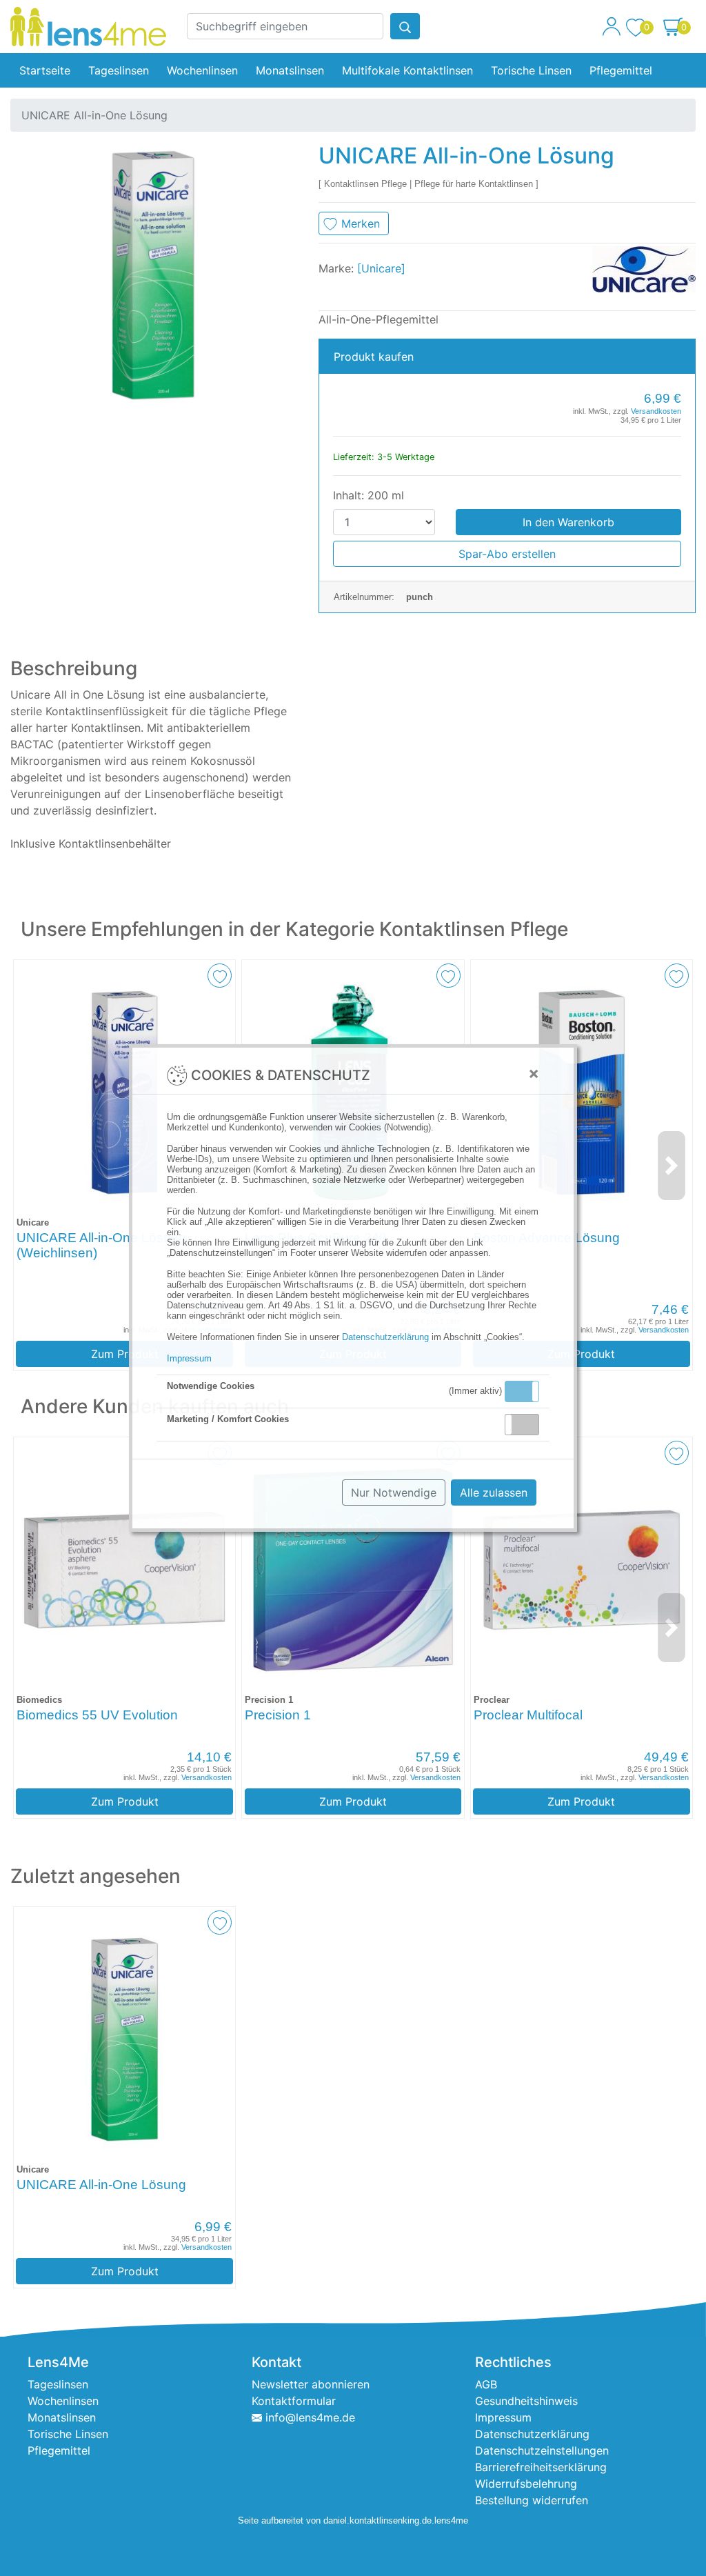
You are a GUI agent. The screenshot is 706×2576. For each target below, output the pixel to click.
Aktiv (521, 1391)
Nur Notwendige (394, 1492)
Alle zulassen (494, 1492)
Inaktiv (527, 1424)
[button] (522, 1391)
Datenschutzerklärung (385, 1337)
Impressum (189, 1358)
